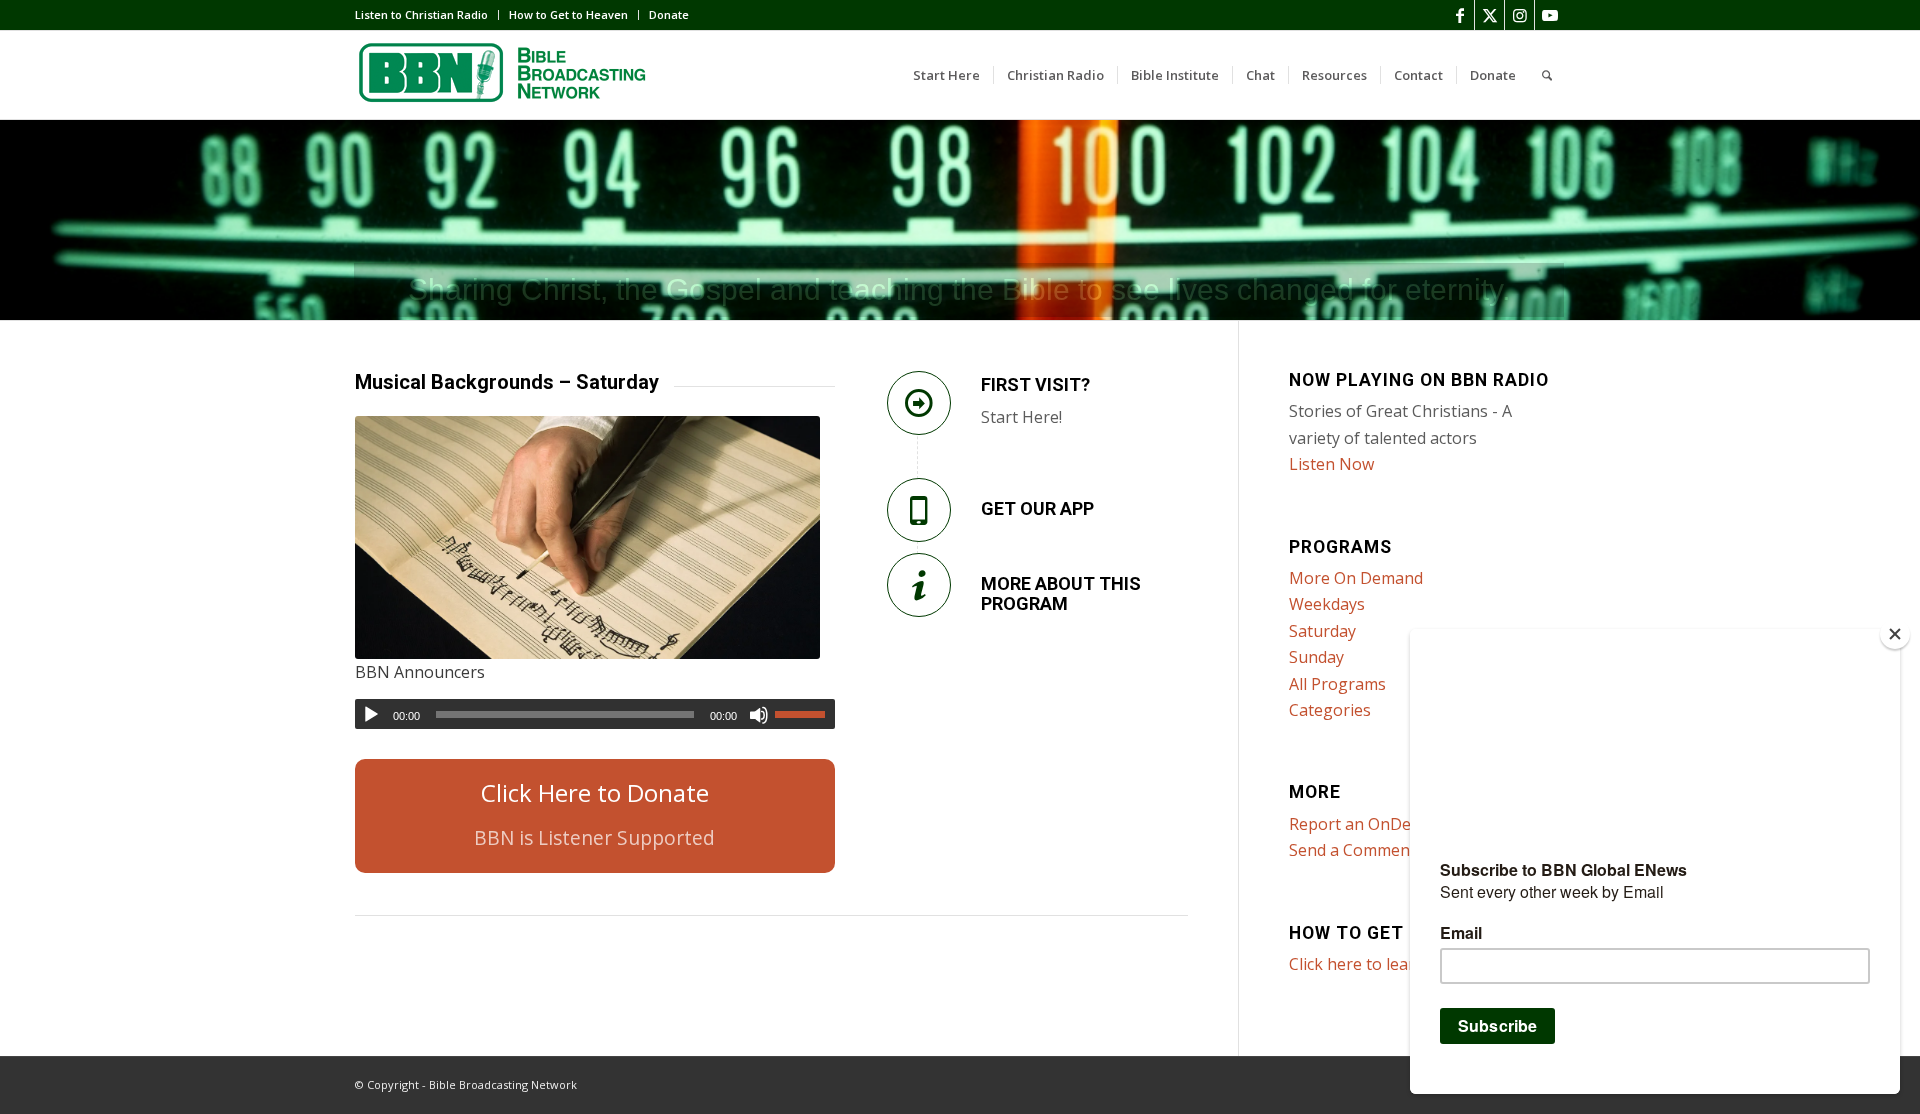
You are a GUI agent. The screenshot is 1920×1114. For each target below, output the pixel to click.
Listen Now (1331, 464)
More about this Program (1061, 593)
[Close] (1895, 634)
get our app (1037, 508)
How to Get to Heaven (568, 14)
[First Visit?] (919, 403)
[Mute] (759, 715)
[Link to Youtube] (1550, 15)
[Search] (1547, 75)
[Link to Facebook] (1459, 15)
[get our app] (919, 510)
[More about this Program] (919, 585)
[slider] (805, 714)
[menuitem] (427, 15)
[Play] (371, 715)
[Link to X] (1489, 15)
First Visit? (1035, 384)
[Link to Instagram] (1519, 15)
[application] (595, 714)
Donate (669, 14)
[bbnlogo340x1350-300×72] (505, 75)
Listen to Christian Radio (421, 14)
